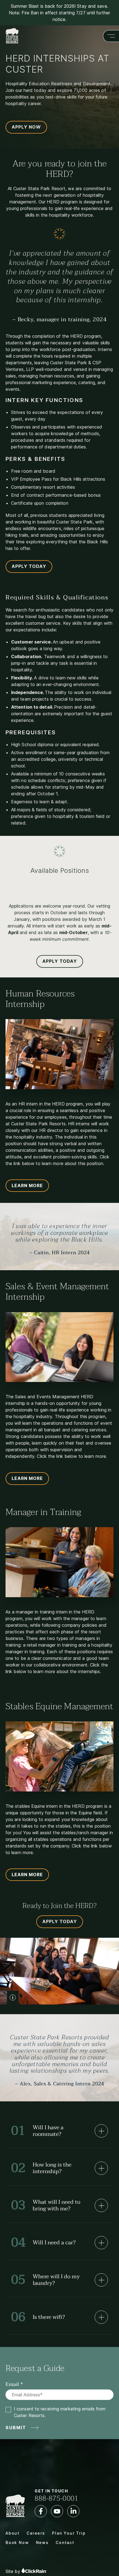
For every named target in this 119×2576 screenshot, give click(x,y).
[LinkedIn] (73, 2511)
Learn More (27, 1185)
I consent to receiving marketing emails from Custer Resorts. (60, 2412)
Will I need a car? (43, 2243)
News (42, 2542)
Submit (16, 2428)
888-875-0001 (56, 2498)
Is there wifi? (38, 2317)
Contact (65, 2542)
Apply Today (29, 566)
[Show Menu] (111, 36)
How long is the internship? (41, 2168)
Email (12, 2384)
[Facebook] (41, 2511)
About (13, 2533)
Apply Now (26, 127)
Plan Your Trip (69, 2533)
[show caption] (13, 1998)
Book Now (17, 2542)
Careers (36, 2533)
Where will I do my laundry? (45, 2280)
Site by (14, 2571)
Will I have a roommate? (37, 2131)
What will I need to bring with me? (46, 2205)
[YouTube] (57, 2511)
